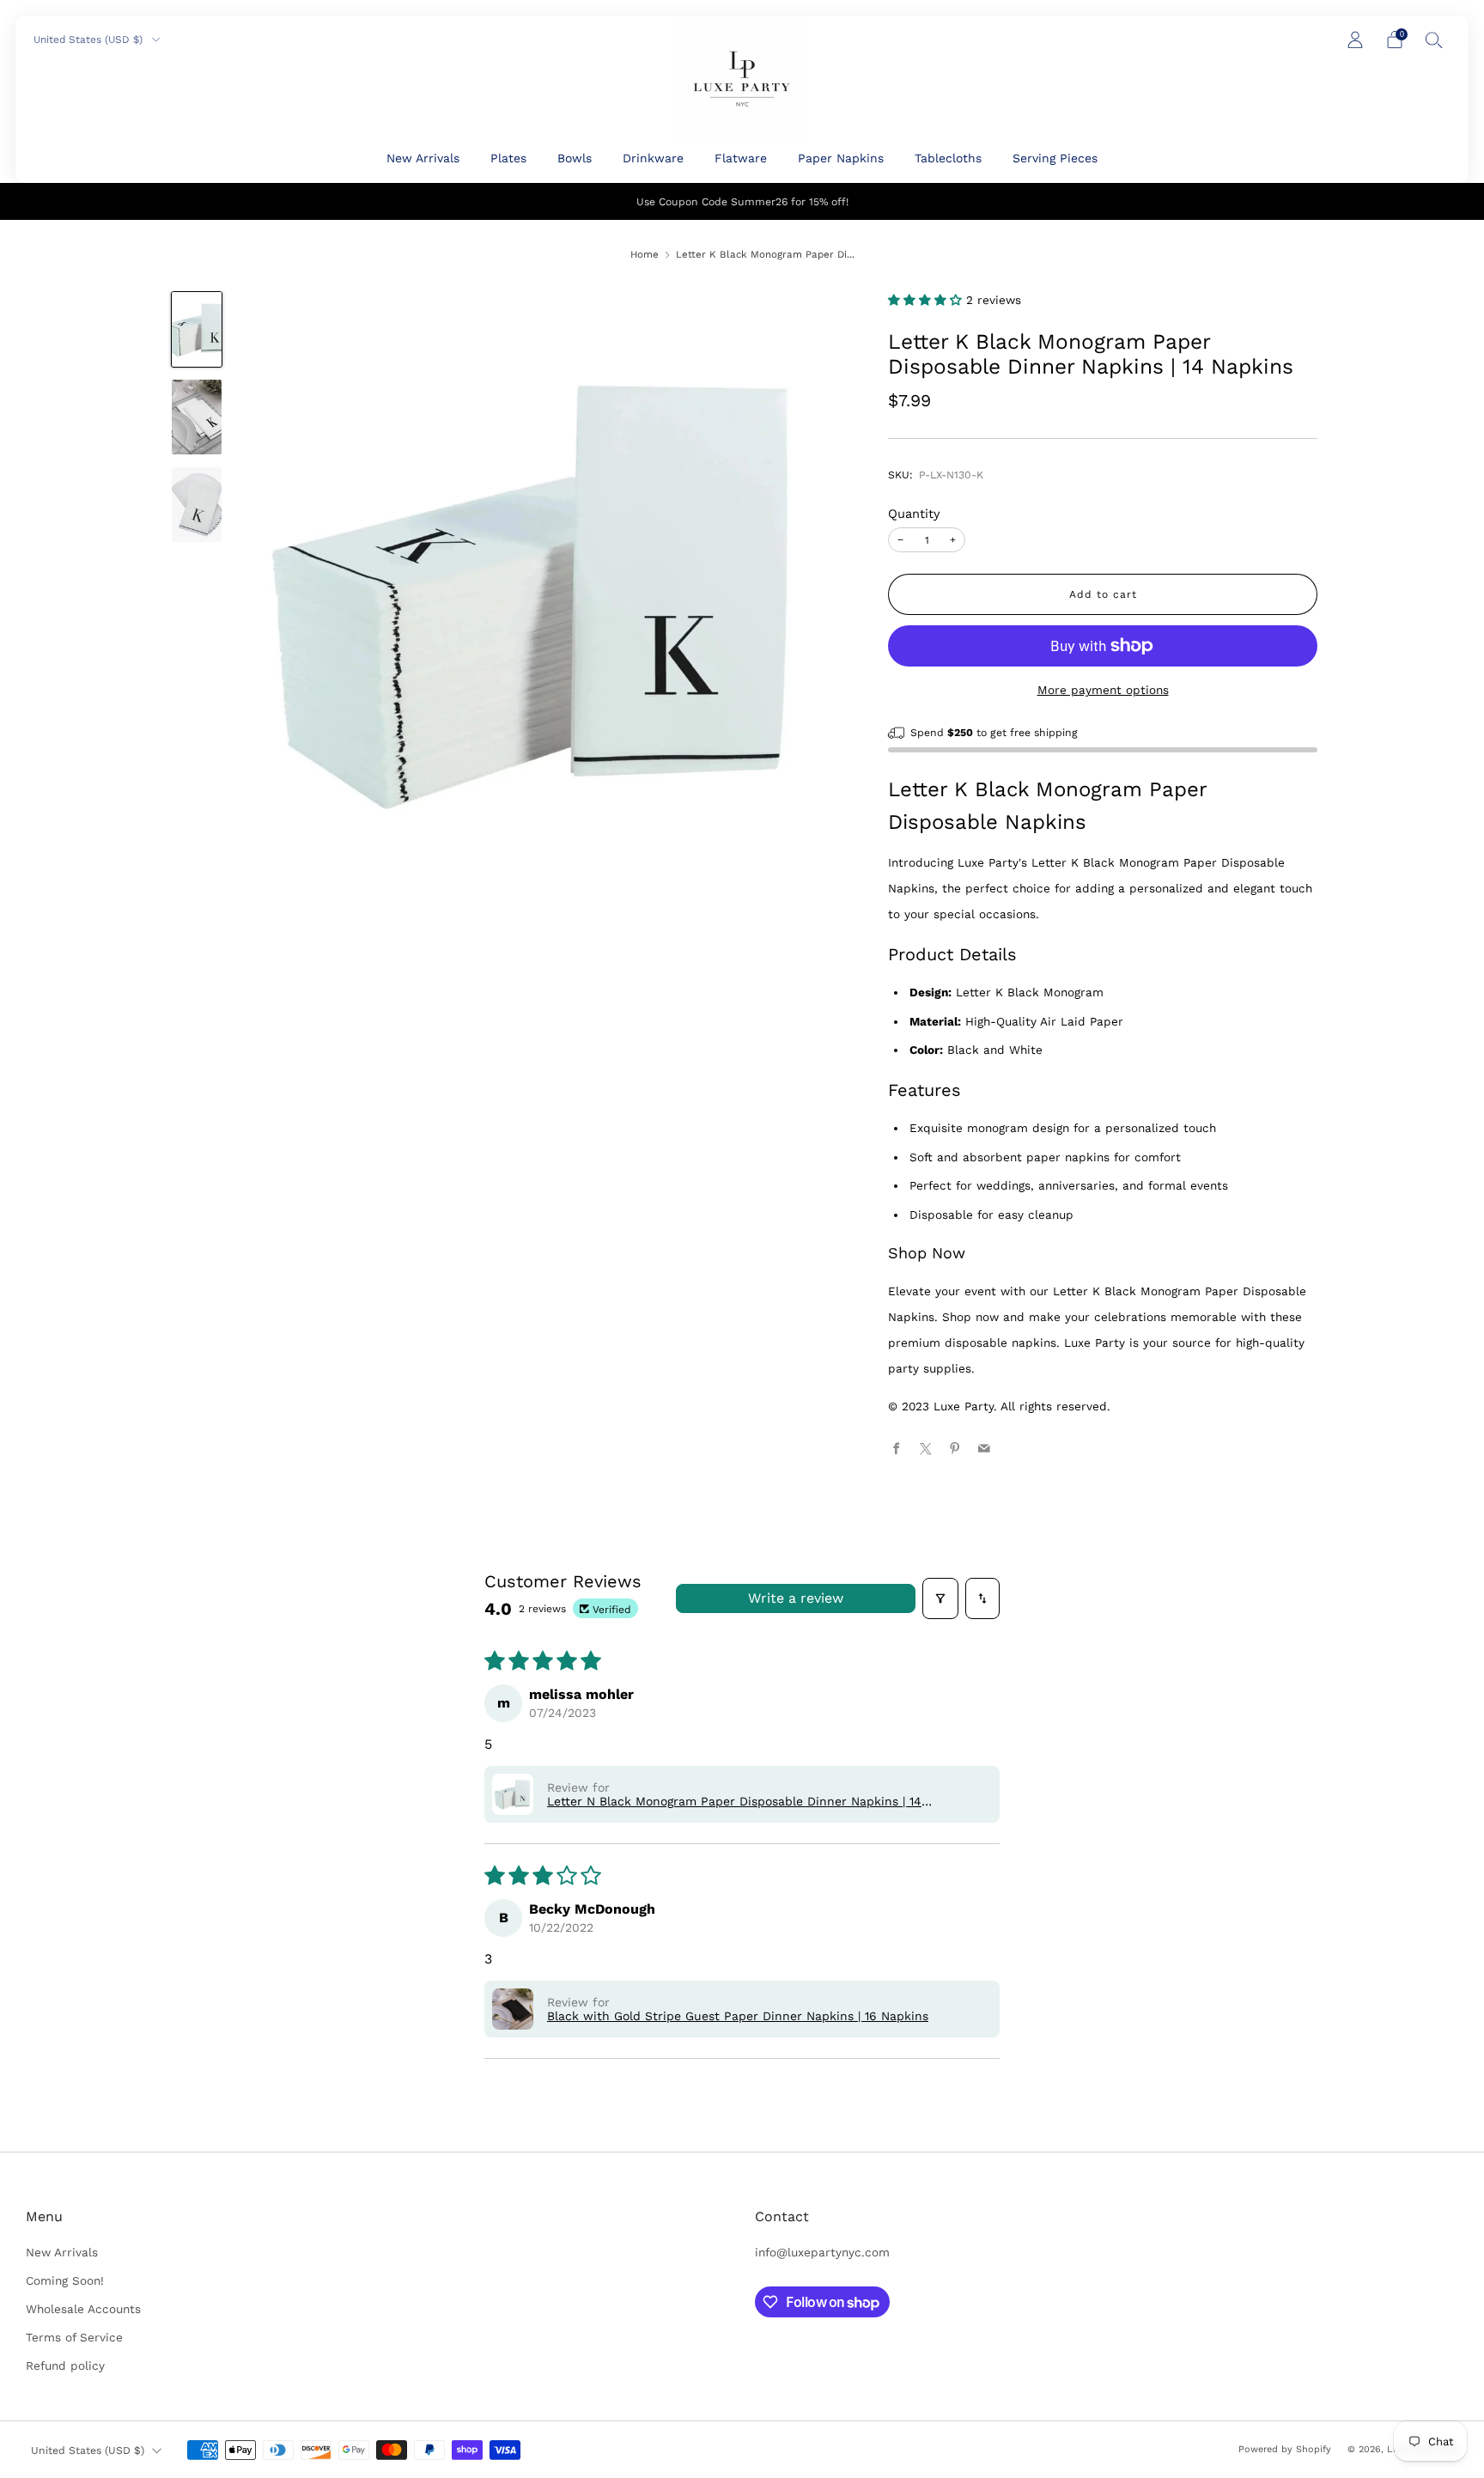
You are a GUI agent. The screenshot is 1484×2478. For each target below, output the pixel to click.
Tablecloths (948, 158)
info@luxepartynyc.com (822, 2252)
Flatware (741, 158)
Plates (508, 158)
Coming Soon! (65, 2280)
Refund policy (65, 2365)
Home (645, 254)
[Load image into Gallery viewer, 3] (196, 505)
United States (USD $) (90, 40)
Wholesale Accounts (83, 2309)
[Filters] (940, 1598)
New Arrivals (423, 158)
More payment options (1103, 690)
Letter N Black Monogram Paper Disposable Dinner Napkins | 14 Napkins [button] (734, 1801)
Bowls (575, 158)
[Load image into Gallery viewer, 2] (196, 417)
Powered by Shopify (1285, 2449)
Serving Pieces (1055, 158)
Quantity (914, 514)
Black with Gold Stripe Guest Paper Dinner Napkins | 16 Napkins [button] (738, 2016)
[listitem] (742, 201)
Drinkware (653, 158)
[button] (927, 300)
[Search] (1434, 40)
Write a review (796, 1598)
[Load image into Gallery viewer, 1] (196, 329)
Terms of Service (74, 2337)
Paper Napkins (841, 158)
